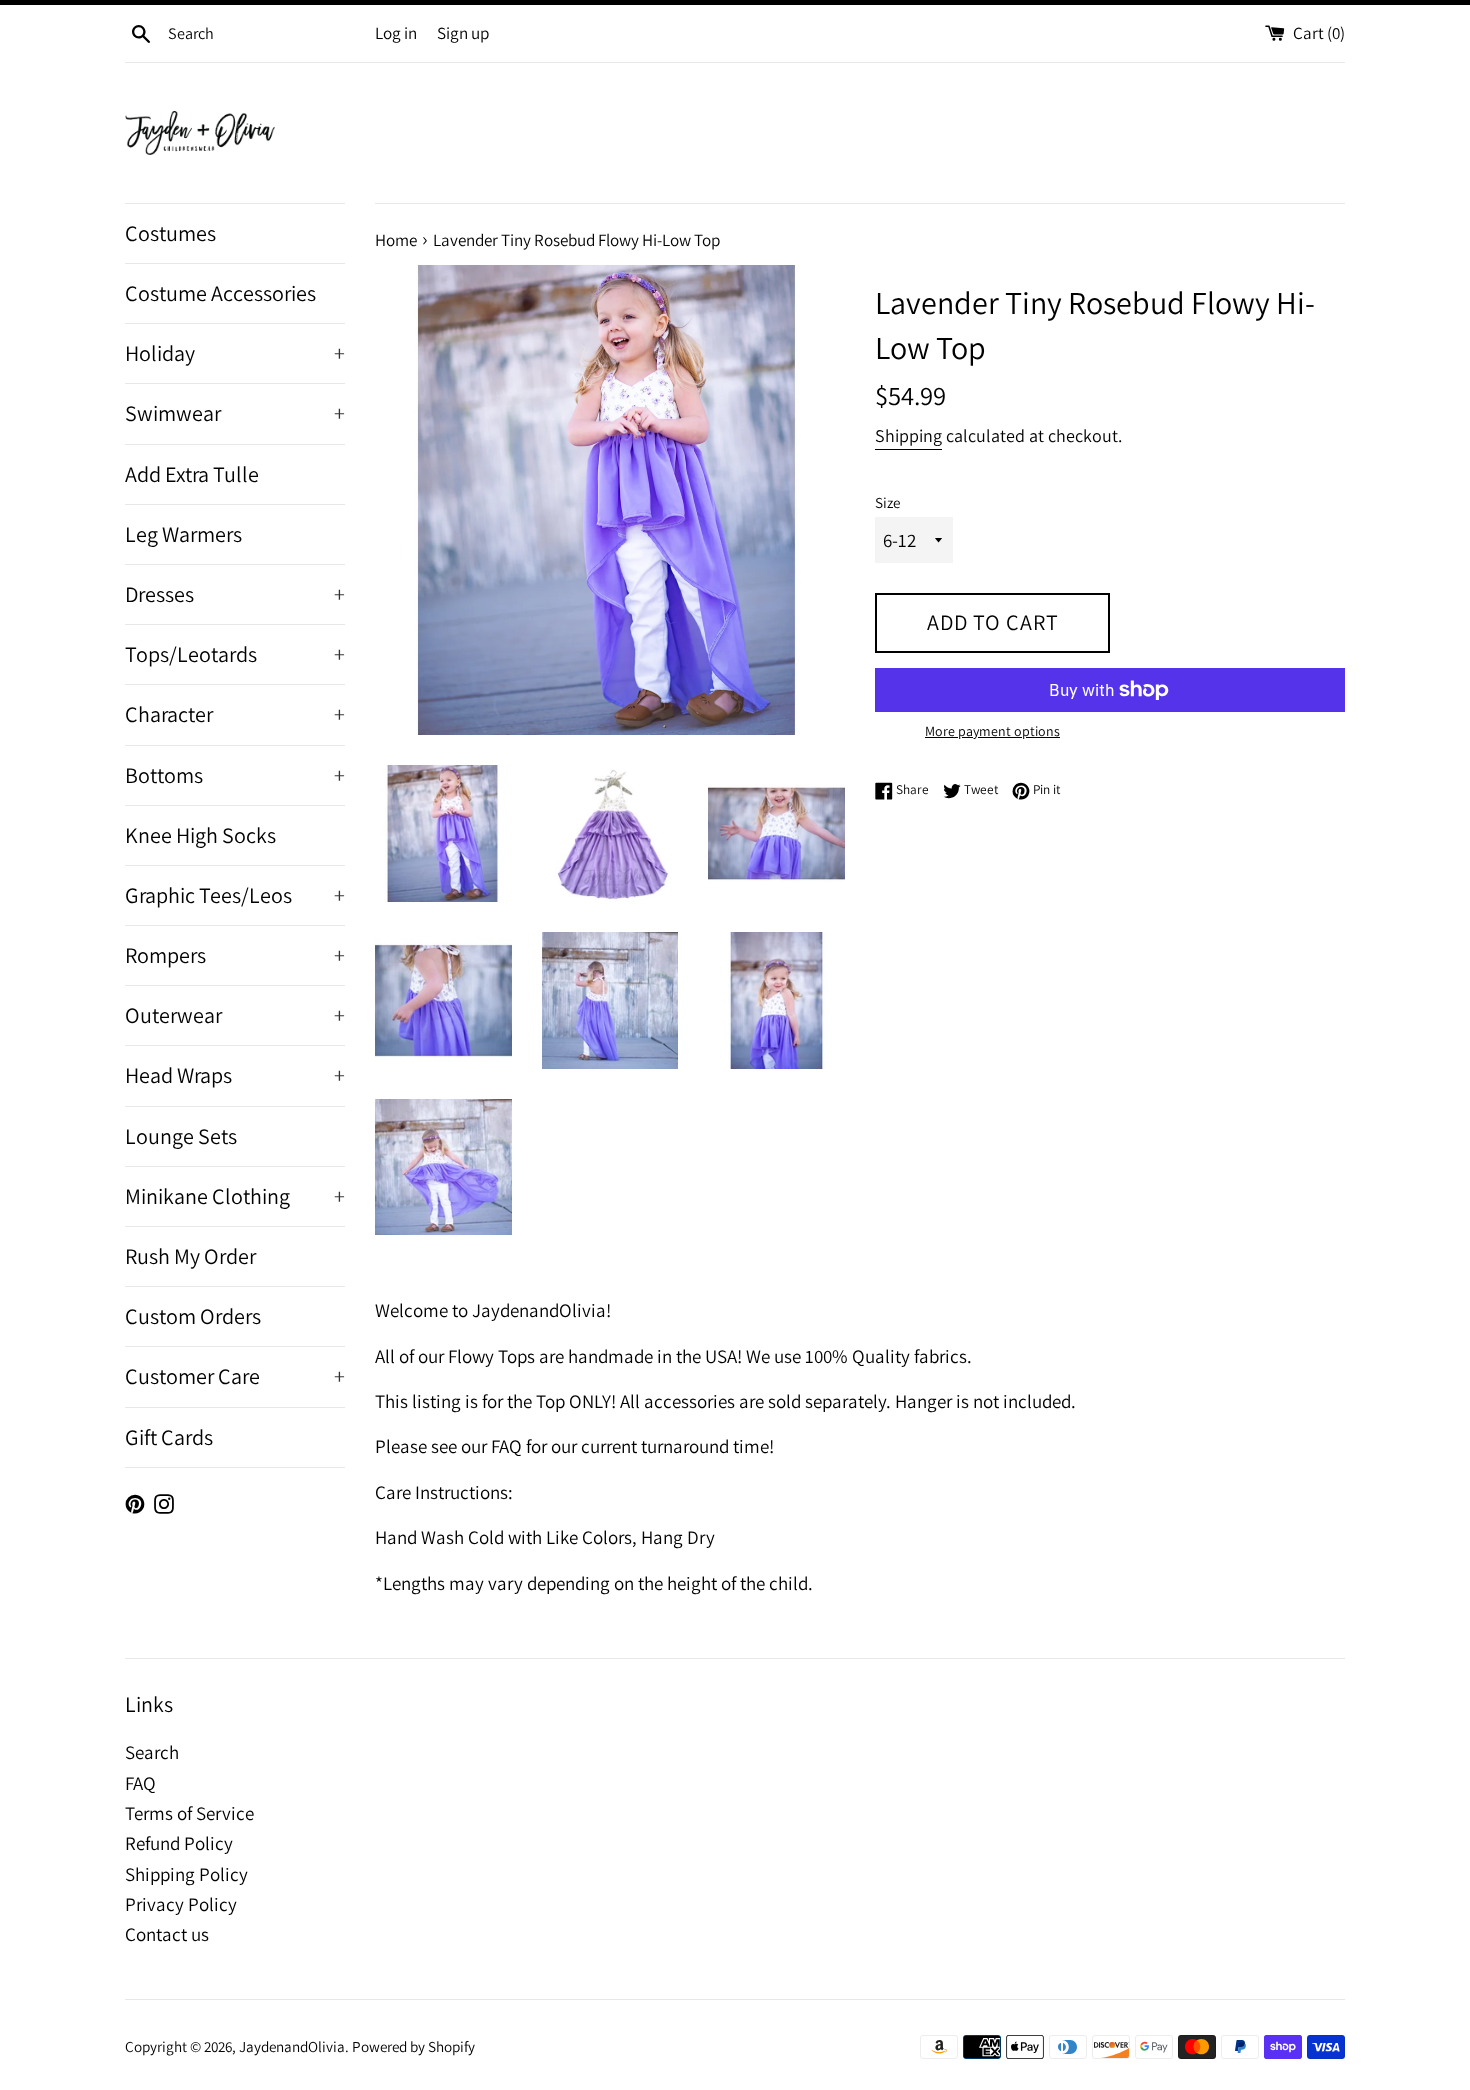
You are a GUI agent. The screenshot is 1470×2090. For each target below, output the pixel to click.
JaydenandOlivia (292, 2046)
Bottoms (235, 775)
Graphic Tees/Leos (235, 895)
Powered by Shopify (413, 2046)
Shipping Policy (186, 1874)
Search (152, 1752)
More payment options (992, 731)
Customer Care (235, 1376)
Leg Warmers (183, 534)
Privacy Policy (181, 1904)
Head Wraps (235, 1075)
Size (887, 502)
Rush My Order (190, 1256)
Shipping (908, 435)
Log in (396, 33)
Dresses (235, 594)
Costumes (170, 233)
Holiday (235, 353)
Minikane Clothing (235, 1196)
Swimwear (235, 413)
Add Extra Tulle (192, 474)
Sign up (463, 33)
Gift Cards (169, 1437)
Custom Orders (193, 1316)
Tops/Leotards (235, 654)
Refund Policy (179, 1843)
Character (235, 714)
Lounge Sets (181, 1136)
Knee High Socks (200, 835)
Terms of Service (189, 1813)
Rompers (235, 955)
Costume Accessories (220, 293)
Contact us (167, 1934)
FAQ (140, 1783)
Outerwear (235, 1015)
